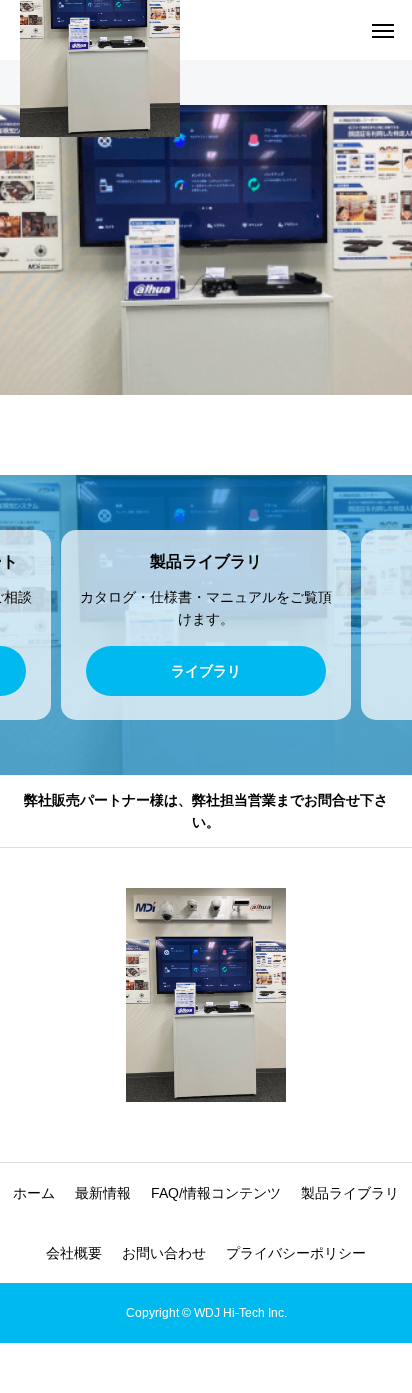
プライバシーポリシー (296, 1253)
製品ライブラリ (350, 1193)
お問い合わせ (164, 1253)
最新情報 (103, 1193)
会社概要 (74, 1253)
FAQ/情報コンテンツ (216, 1193)
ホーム (34, 1193)
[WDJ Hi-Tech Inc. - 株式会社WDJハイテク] (206, 995)
